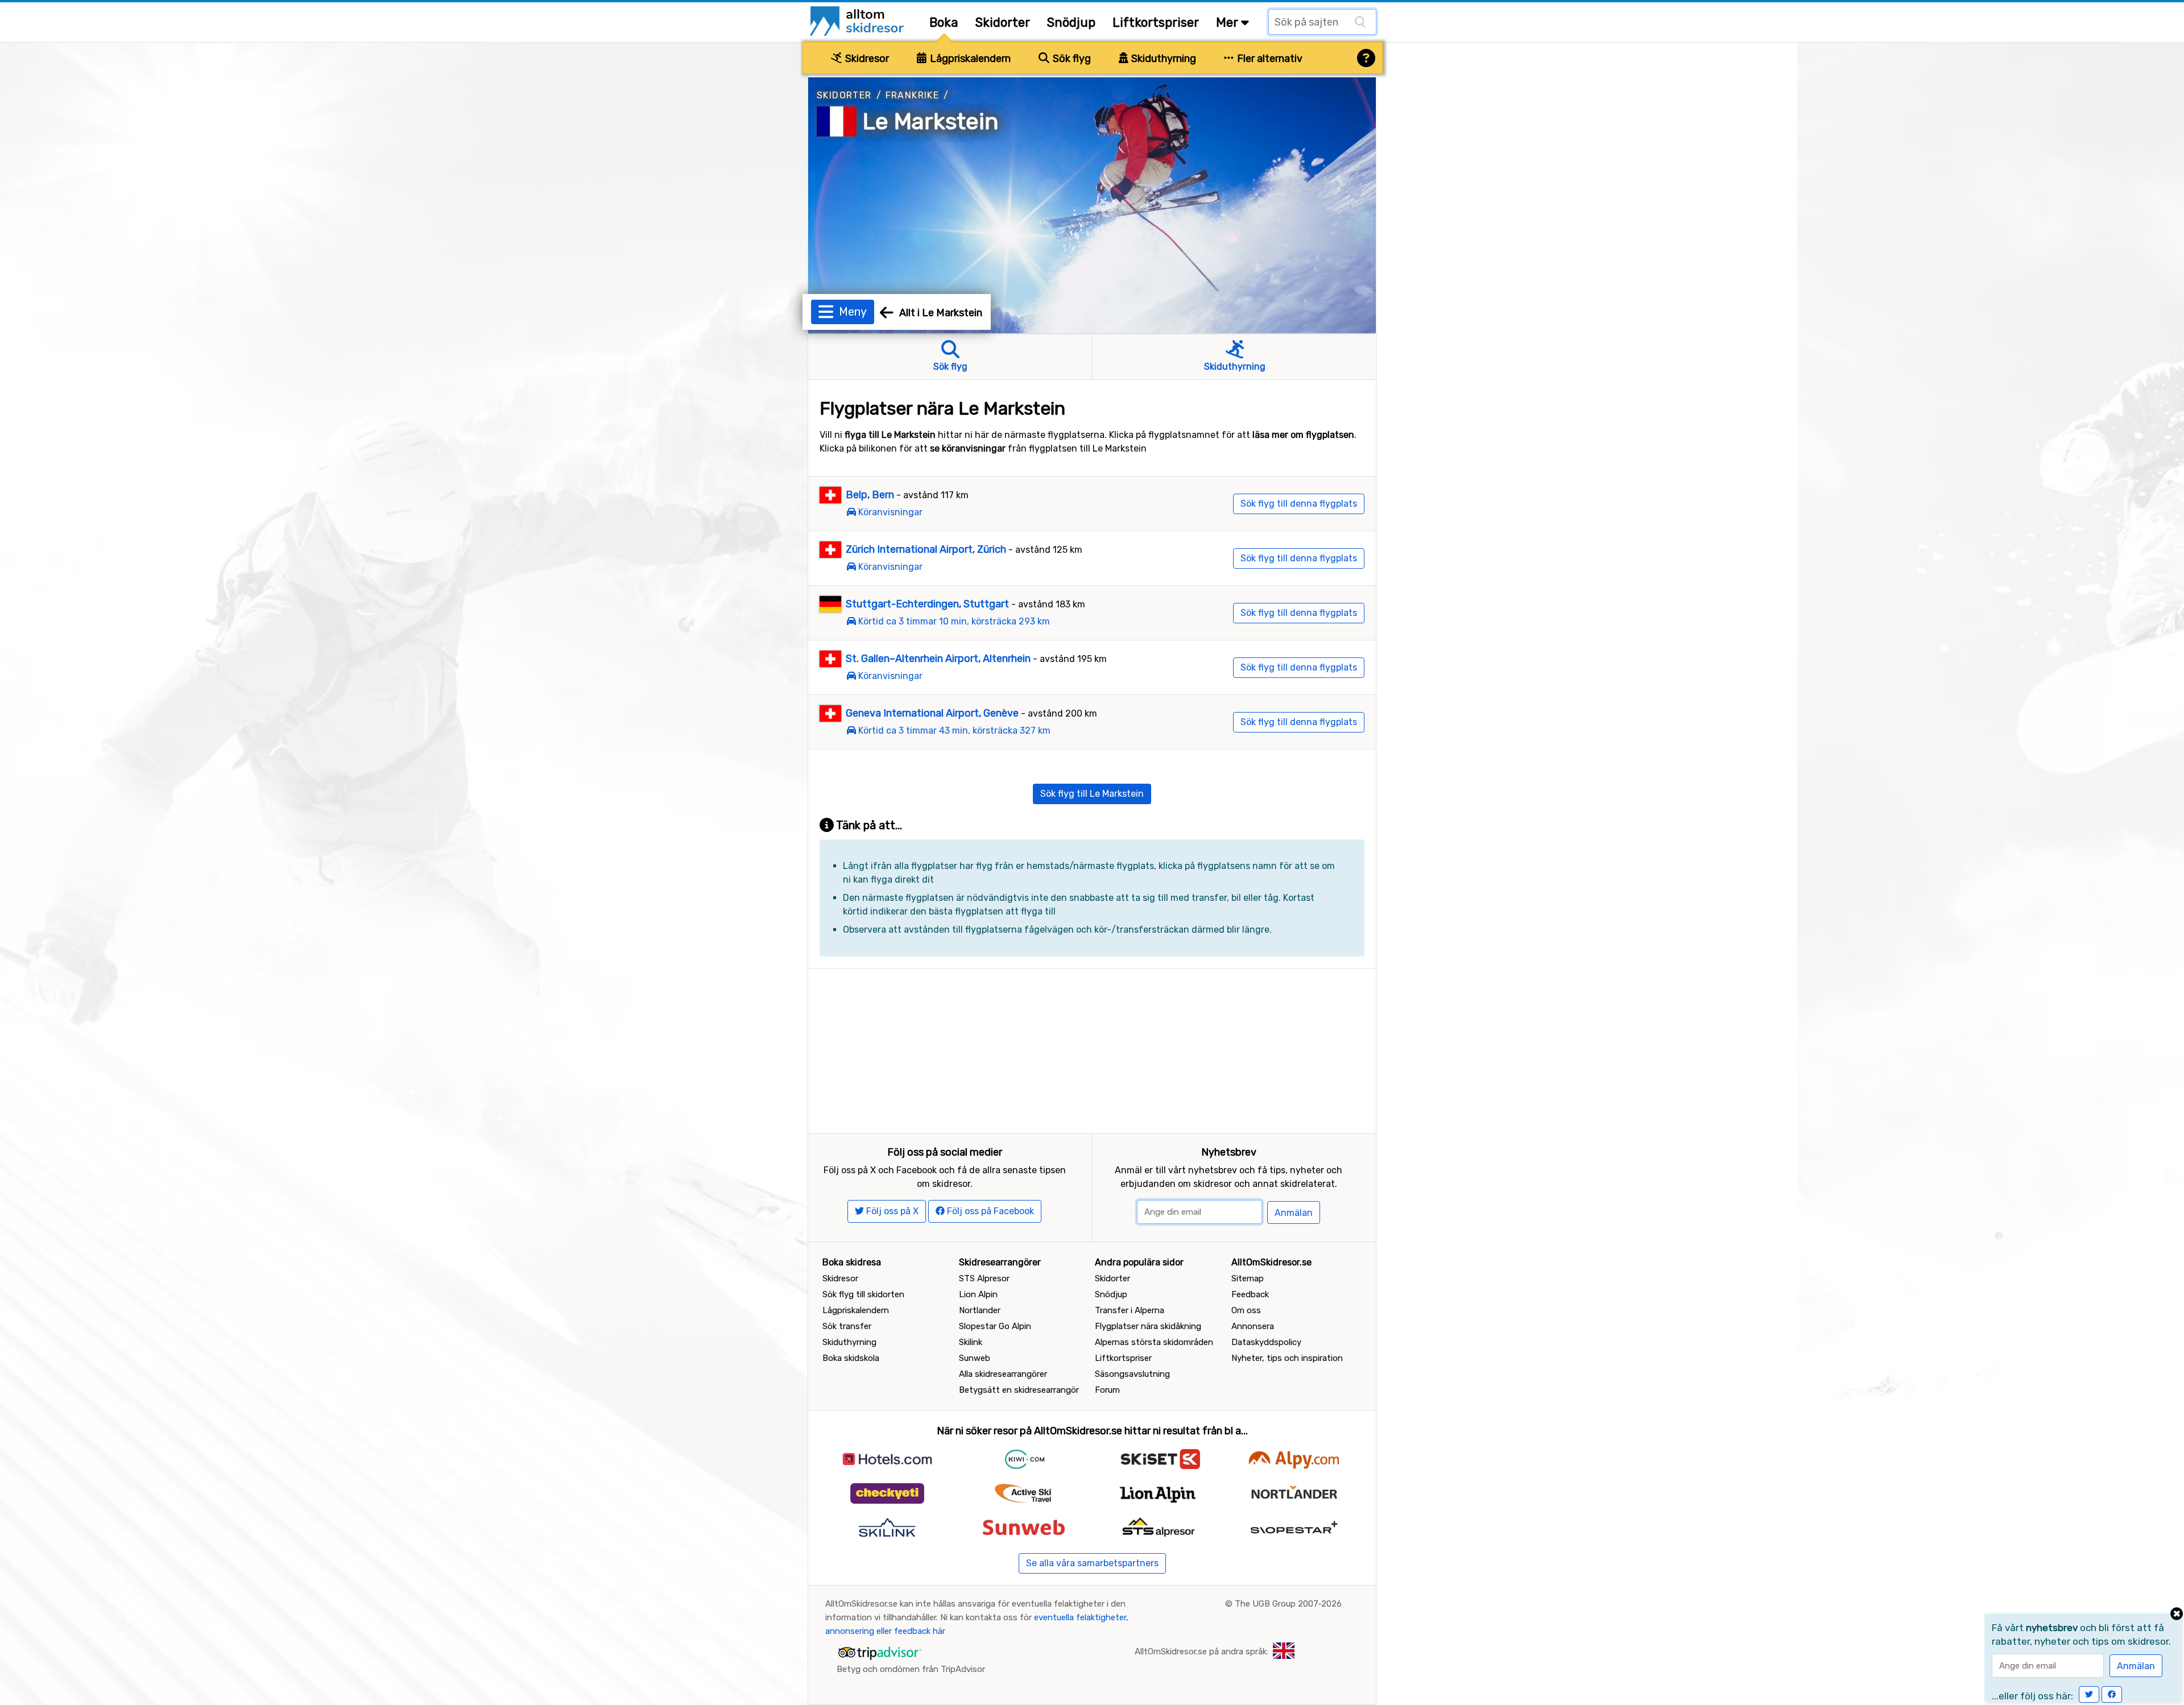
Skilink (971, 1342)
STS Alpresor (984, 1278)
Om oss (1246, 1310)
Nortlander (980, 1310)
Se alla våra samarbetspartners (1092, 1563)
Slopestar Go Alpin (995, 1326)
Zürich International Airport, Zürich (926, 549)
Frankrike (913, 95)
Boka (944, 22)
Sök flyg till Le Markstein (1092, 794)
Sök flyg (1071, 59)
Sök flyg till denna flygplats (1299, 504)
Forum (1107, 1390)
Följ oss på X (891, 1211)
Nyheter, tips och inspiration (1287, 1358)
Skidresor (866, 59)
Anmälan (1294, 1213)
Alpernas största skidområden (1154, 1342)
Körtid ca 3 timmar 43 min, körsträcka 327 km (954, 731)
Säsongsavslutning (1132, 1374)
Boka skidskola (851, 1358)
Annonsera (1253, 1326)
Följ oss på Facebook (989, 1211)
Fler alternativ (1269, 59)
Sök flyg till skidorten (863, 1294)
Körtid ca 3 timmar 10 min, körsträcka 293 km (954, 621)
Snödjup (1071, 22)
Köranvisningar (890, 512)
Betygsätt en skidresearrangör (1019, 1390)
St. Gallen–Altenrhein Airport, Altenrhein (938, 659)
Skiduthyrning (1163, 59)
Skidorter (1003, 22)
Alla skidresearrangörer (1003, 1374)
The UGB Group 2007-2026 (1288, 1604)
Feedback (1250, 1294)
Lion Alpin (978, 1294)
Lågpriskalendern (969, 59)
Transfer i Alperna (1130, 1310)
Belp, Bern (870, 495)
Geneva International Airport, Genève (932, 713)
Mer (1228, 22)
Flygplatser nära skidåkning (1148, 1326)
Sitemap (1248, 1278)
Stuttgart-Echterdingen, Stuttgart (927, 604)
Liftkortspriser (1156, 22)
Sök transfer (847, 1326)
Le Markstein (931, 121)
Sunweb (975, 1358)
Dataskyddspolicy (1266, 1342)
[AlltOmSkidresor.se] (859, 20)
